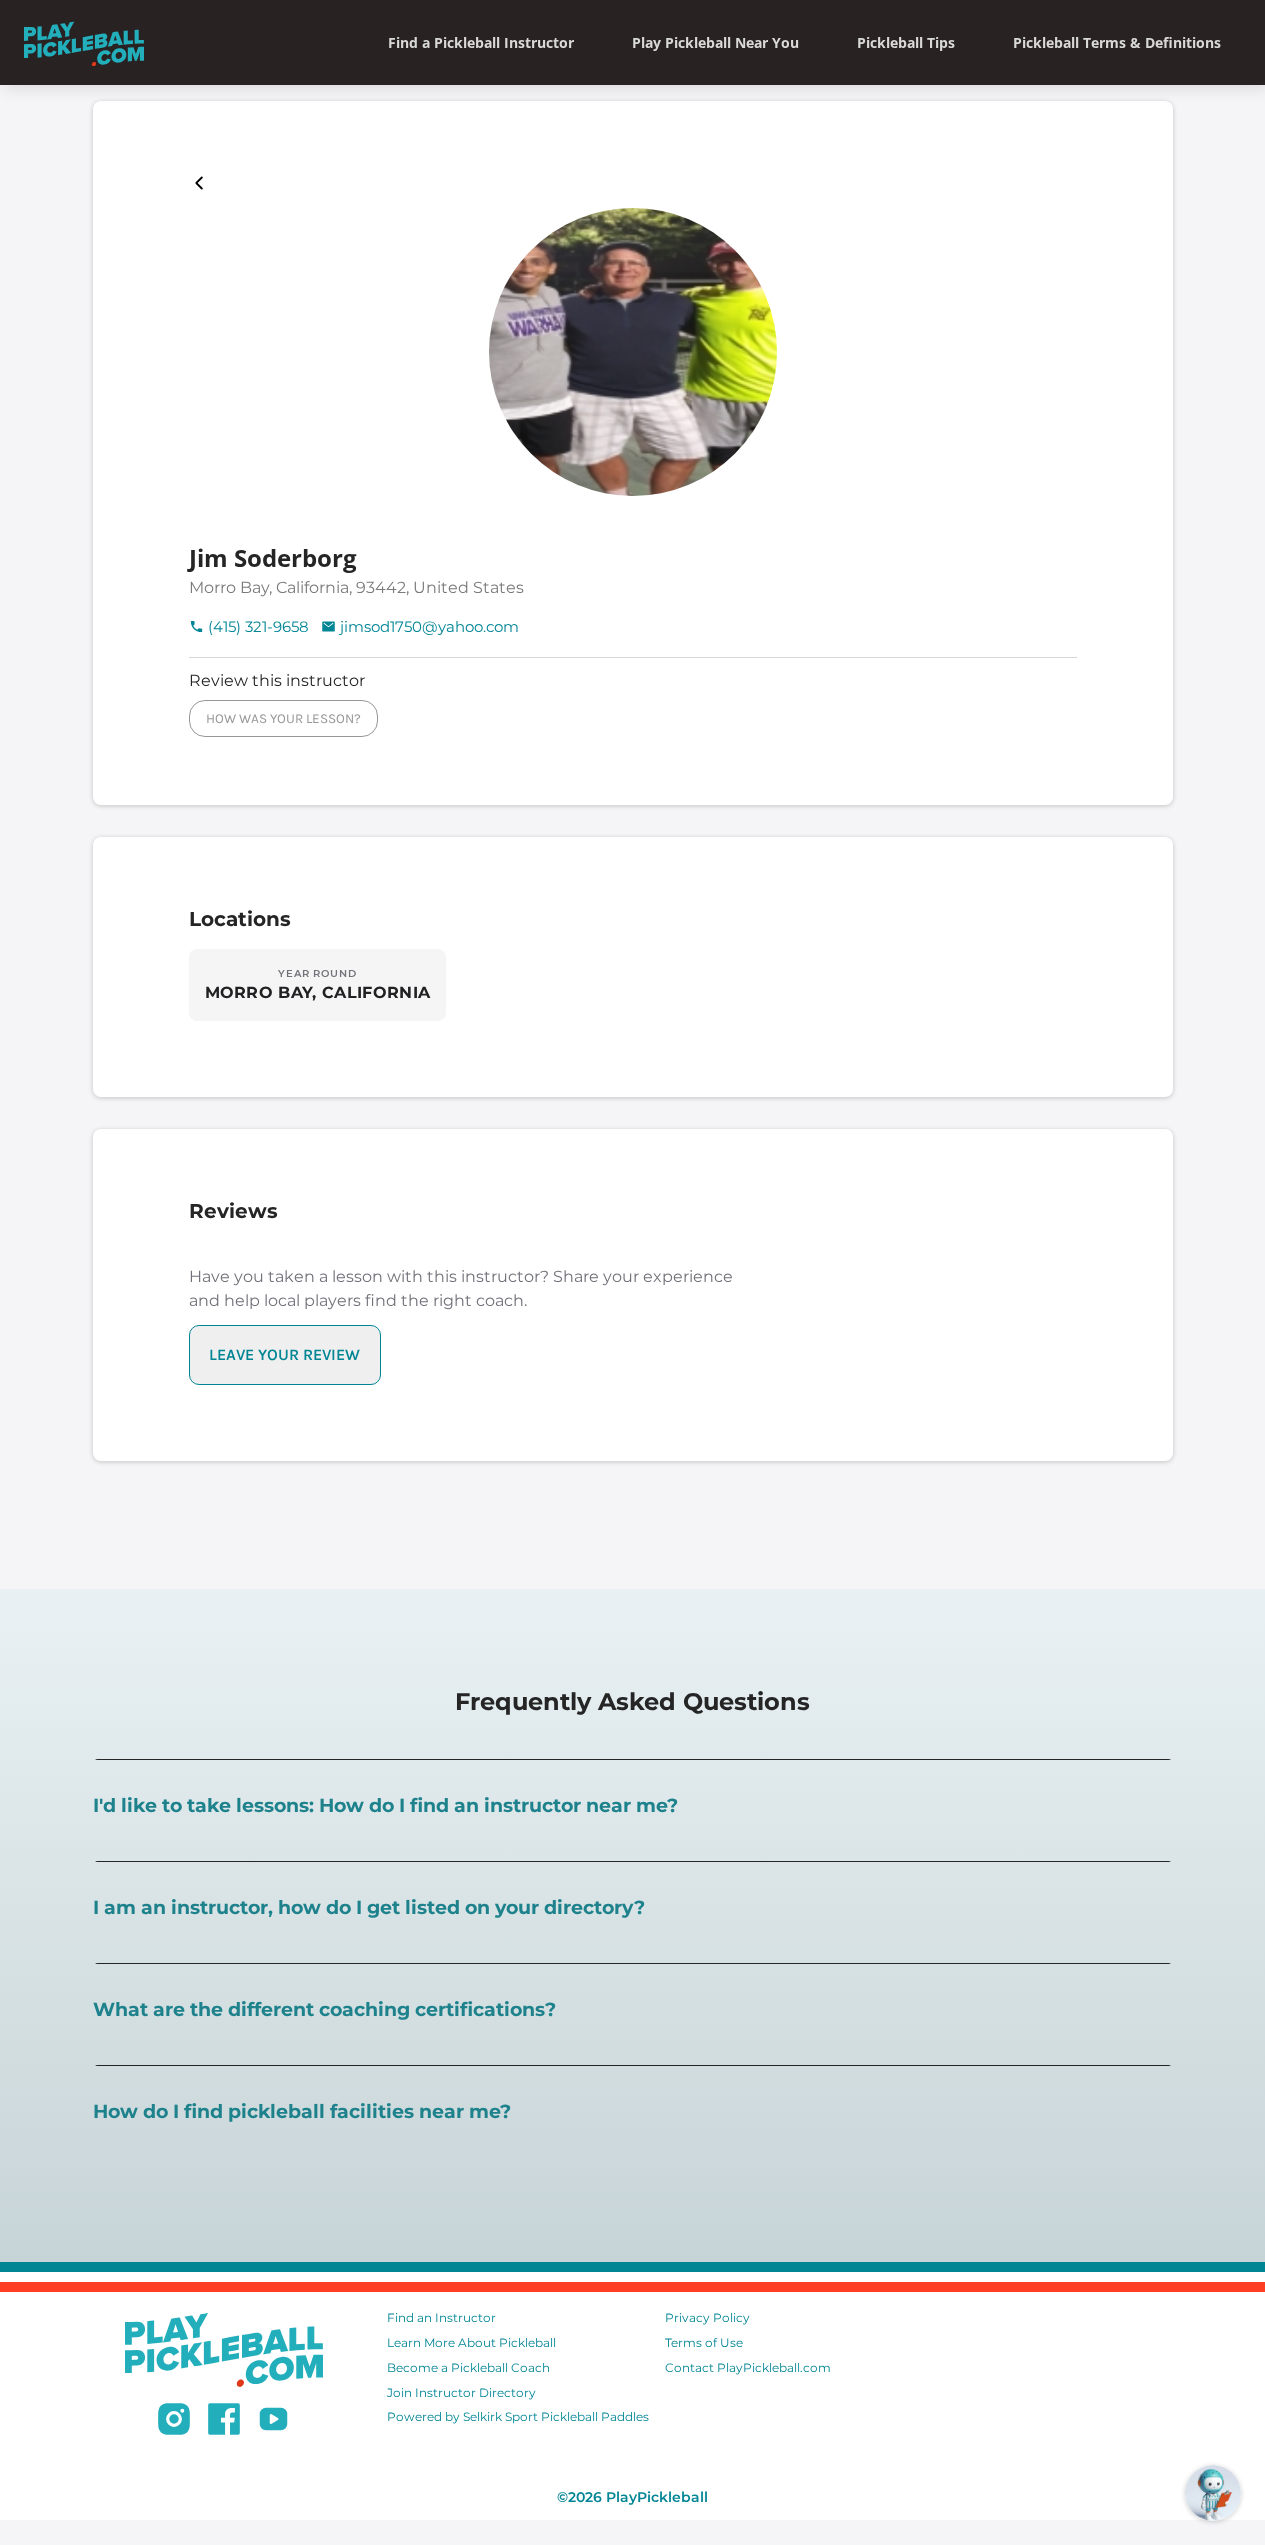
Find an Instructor (441, 2317)
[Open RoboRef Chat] (1213, 2493)
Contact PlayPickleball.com (748, 2367)
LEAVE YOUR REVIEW (284, 1354)
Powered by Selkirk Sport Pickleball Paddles (518, 2416)
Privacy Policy (707, 2317)
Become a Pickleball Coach (468, 2367)
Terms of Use (704, 2342)
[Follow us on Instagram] (174, 2422)
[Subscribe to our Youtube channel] (273, 2422)
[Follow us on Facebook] (224, 2422)
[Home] (84, 42)
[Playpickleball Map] (203, 183)
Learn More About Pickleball (471, 2342)
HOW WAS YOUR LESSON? (283, 718)
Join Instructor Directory (461, 2392)
